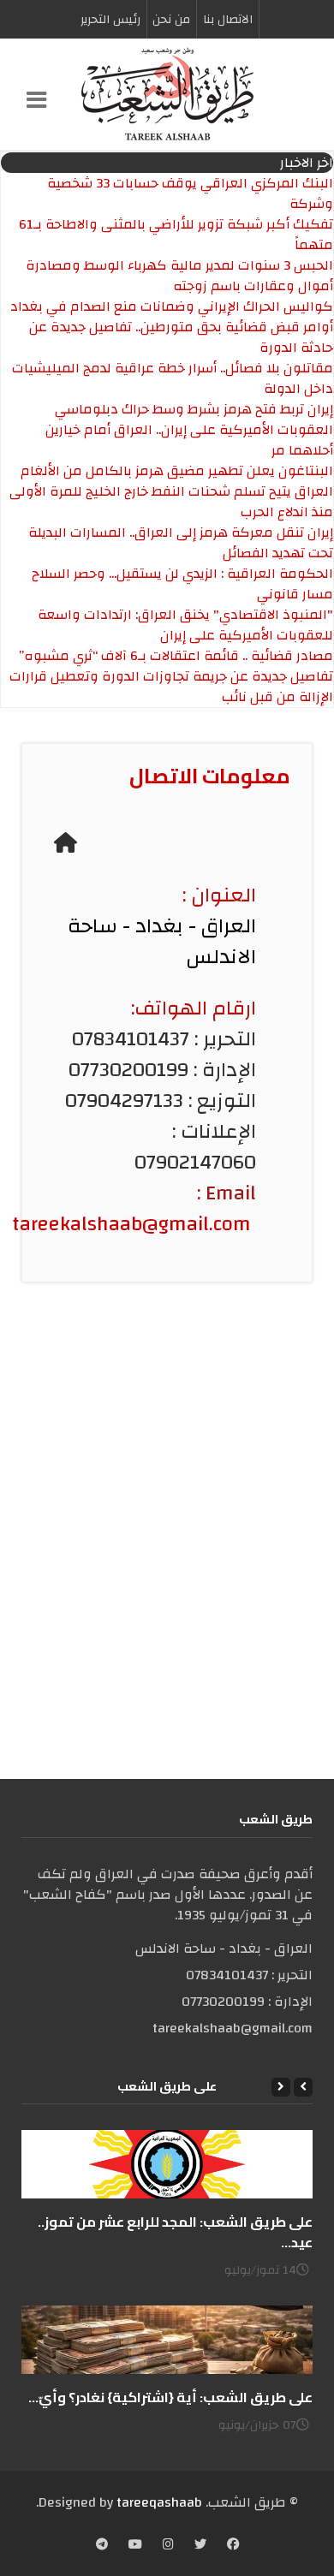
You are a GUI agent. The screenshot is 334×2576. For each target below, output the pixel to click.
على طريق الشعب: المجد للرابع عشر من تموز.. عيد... (175, 2232)
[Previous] (303, 2087)
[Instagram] (168, 2545)
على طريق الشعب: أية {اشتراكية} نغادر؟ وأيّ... (170, 2397)
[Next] (281, 2087)
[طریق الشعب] (167, 94)
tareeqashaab (159, 2502)
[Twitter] (200, 2545)
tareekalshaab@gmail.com (131, 1224)
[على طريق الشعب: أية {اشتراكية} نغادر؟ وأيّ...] (167, 2340)
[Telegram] (102, 2545)
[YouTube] (135, 2545)
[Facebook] (233, 2545)
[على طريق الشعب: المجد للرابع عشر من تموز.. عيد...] (167, 2164)
